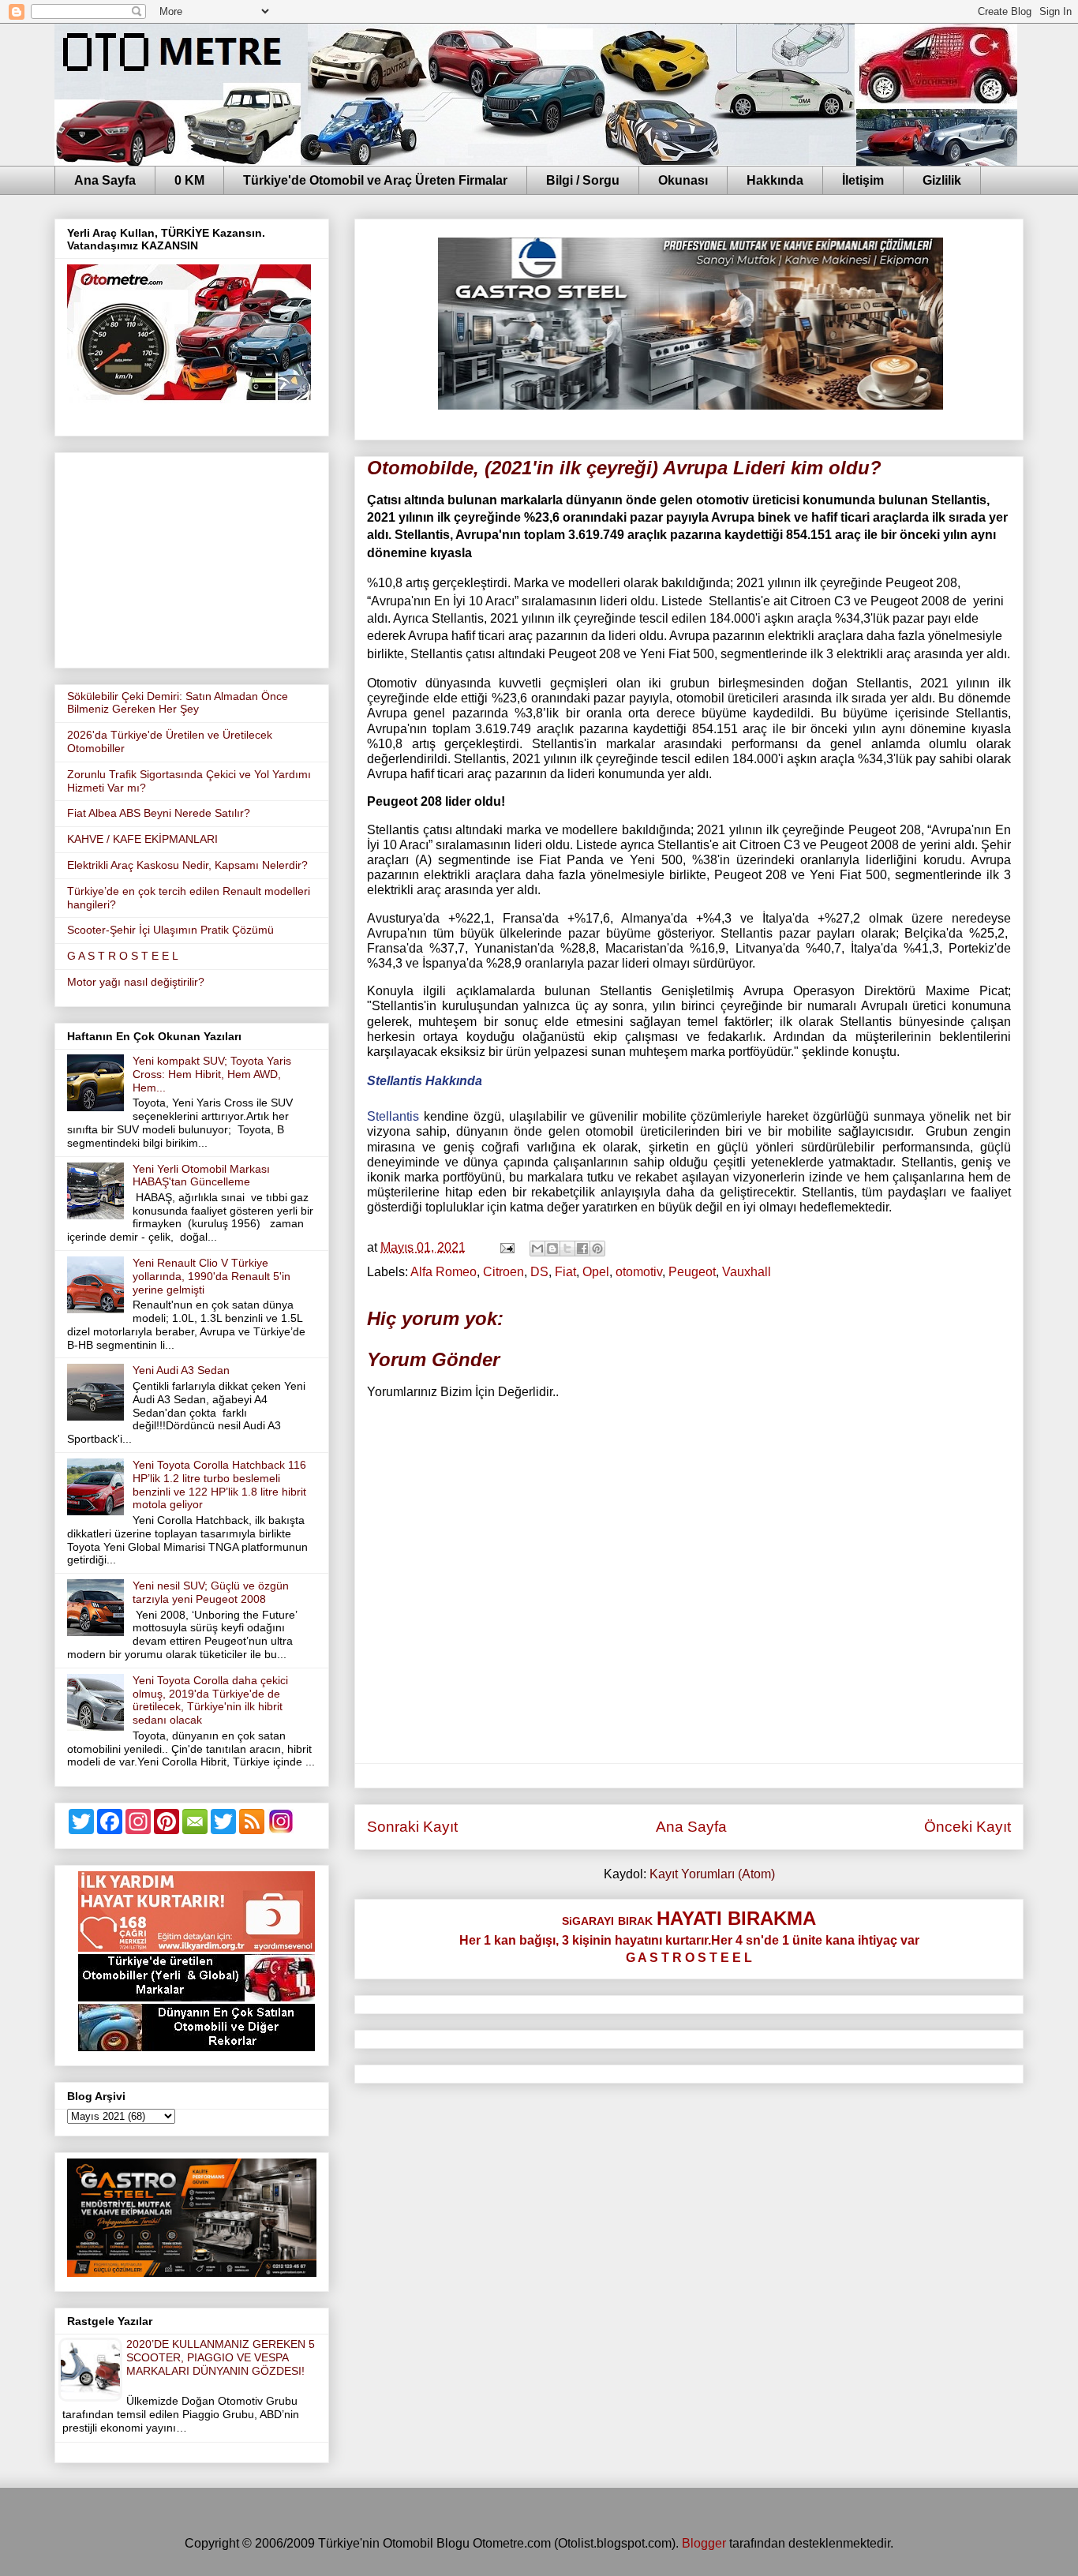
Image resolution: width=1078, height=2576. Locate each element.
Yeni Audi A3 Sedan (181, 1370)
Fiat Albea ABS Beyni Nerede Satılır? (159, 813)
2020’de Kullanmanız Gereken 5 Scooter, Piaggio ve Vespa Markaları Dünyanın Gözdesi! (221, 2357)
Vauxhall (747, 1272)
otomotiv (639, 1272)
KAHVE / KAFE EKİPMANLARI (142, 839)
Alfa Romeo (444, 1272)
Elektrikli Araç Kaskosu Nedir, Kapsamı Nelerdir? (187, 865)
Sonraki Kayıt (412, 1827)
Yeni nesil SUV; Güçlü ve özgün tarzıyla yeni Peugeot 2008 (211, 1592)
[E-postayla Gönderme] (506, 1247)
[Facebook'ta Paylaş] (582, 1249)
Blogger (704, 2543)
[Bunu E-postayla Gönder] (537, 1249)
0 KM (189, 180)
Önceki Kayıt (968, 1827)
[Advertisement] (192, 557)
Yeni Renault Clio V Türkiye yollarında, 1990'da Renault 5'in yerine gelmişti (211, 1276)
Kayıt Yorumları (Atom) (712, 1874)
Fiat (565, 1272)
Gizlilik (942, 180)
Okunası (683, 180)
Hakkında (775, 180)
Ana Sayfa (105, 180)
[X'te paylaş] (567, 1249)
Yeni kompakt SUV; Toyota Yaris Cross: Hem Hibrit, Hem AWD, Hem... (212, 1074)
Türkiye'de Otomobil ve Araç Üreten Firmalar (375, 180)
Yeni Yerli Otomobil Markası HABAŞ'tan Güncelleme (201, 1176)
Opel (596, 1272)
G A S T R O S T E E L (123, 956)
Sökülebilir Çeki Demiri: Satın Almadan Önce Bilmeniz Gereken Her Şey (178, 703)
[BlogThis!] (552, 1249)
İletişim (863, 180)
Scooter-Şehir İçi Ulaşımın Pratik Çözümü (170, 930)
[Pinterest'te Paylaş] (597, 1249)
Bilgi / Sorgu (583, 180)
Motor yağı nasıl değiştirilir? (136, 982)
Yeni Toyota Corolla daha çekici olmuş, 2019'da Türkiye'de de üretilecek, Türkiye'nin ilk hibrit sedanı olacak (210, 1700)
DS (539, 1272)
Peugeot (692, 1272)
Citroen (503, 1272)
